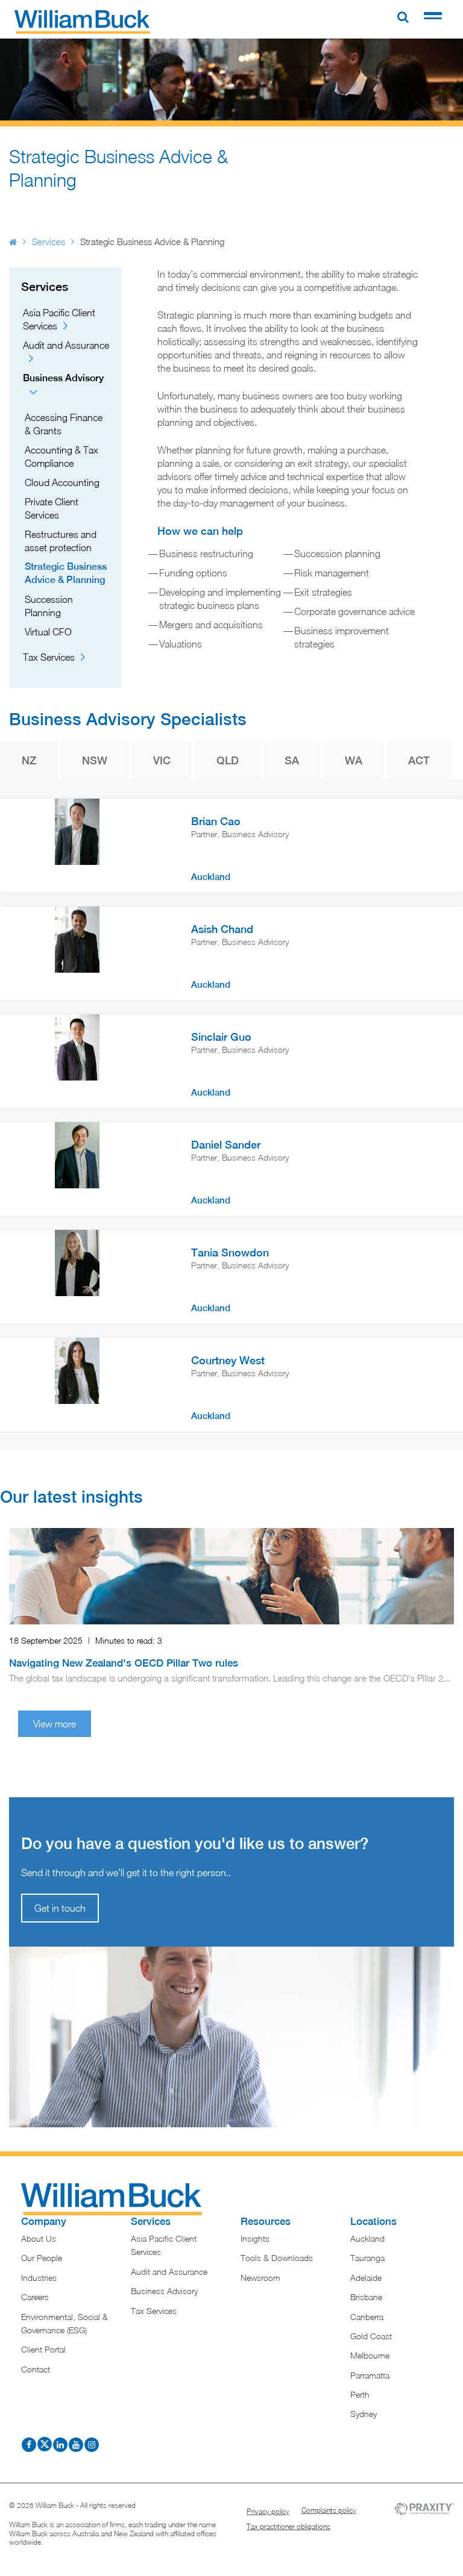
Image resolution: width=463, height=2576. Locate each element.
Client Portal (43, 2349)
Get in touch (60, 1908)
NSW (95, 760)
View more (55, 1724)
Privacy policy (268, 2511)
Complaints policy (329, 2510)
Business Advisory (164, 2291)
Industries (39, 2278)
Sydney (364, 2414)
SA (292, 760)
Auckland (367, 2238)
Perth (360, 2394)
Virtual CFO (48, 632)
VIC (162, 760)
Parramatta (370, 2375)
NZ (29, 760)
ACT (419, 760)
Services (49, 242)
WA (354, 760)
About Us (39, 2238)
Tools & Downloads (277, 2258)
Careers (35, 2297)
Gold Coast (371, 2336)
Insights (255, 2238)
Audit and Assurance (169, 2272)
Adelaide (366, 2278)
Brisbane (366, 2297)
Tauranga (367, 2258)
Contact (36, 2369)
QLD (228, 760)
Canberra (367, 2317)
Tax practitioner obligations (288, 2526)
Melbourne (370, 2355)
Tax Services (49, 657)
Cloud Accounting (62, 482)
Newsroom (260, 2278)
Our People (42, 2258)
